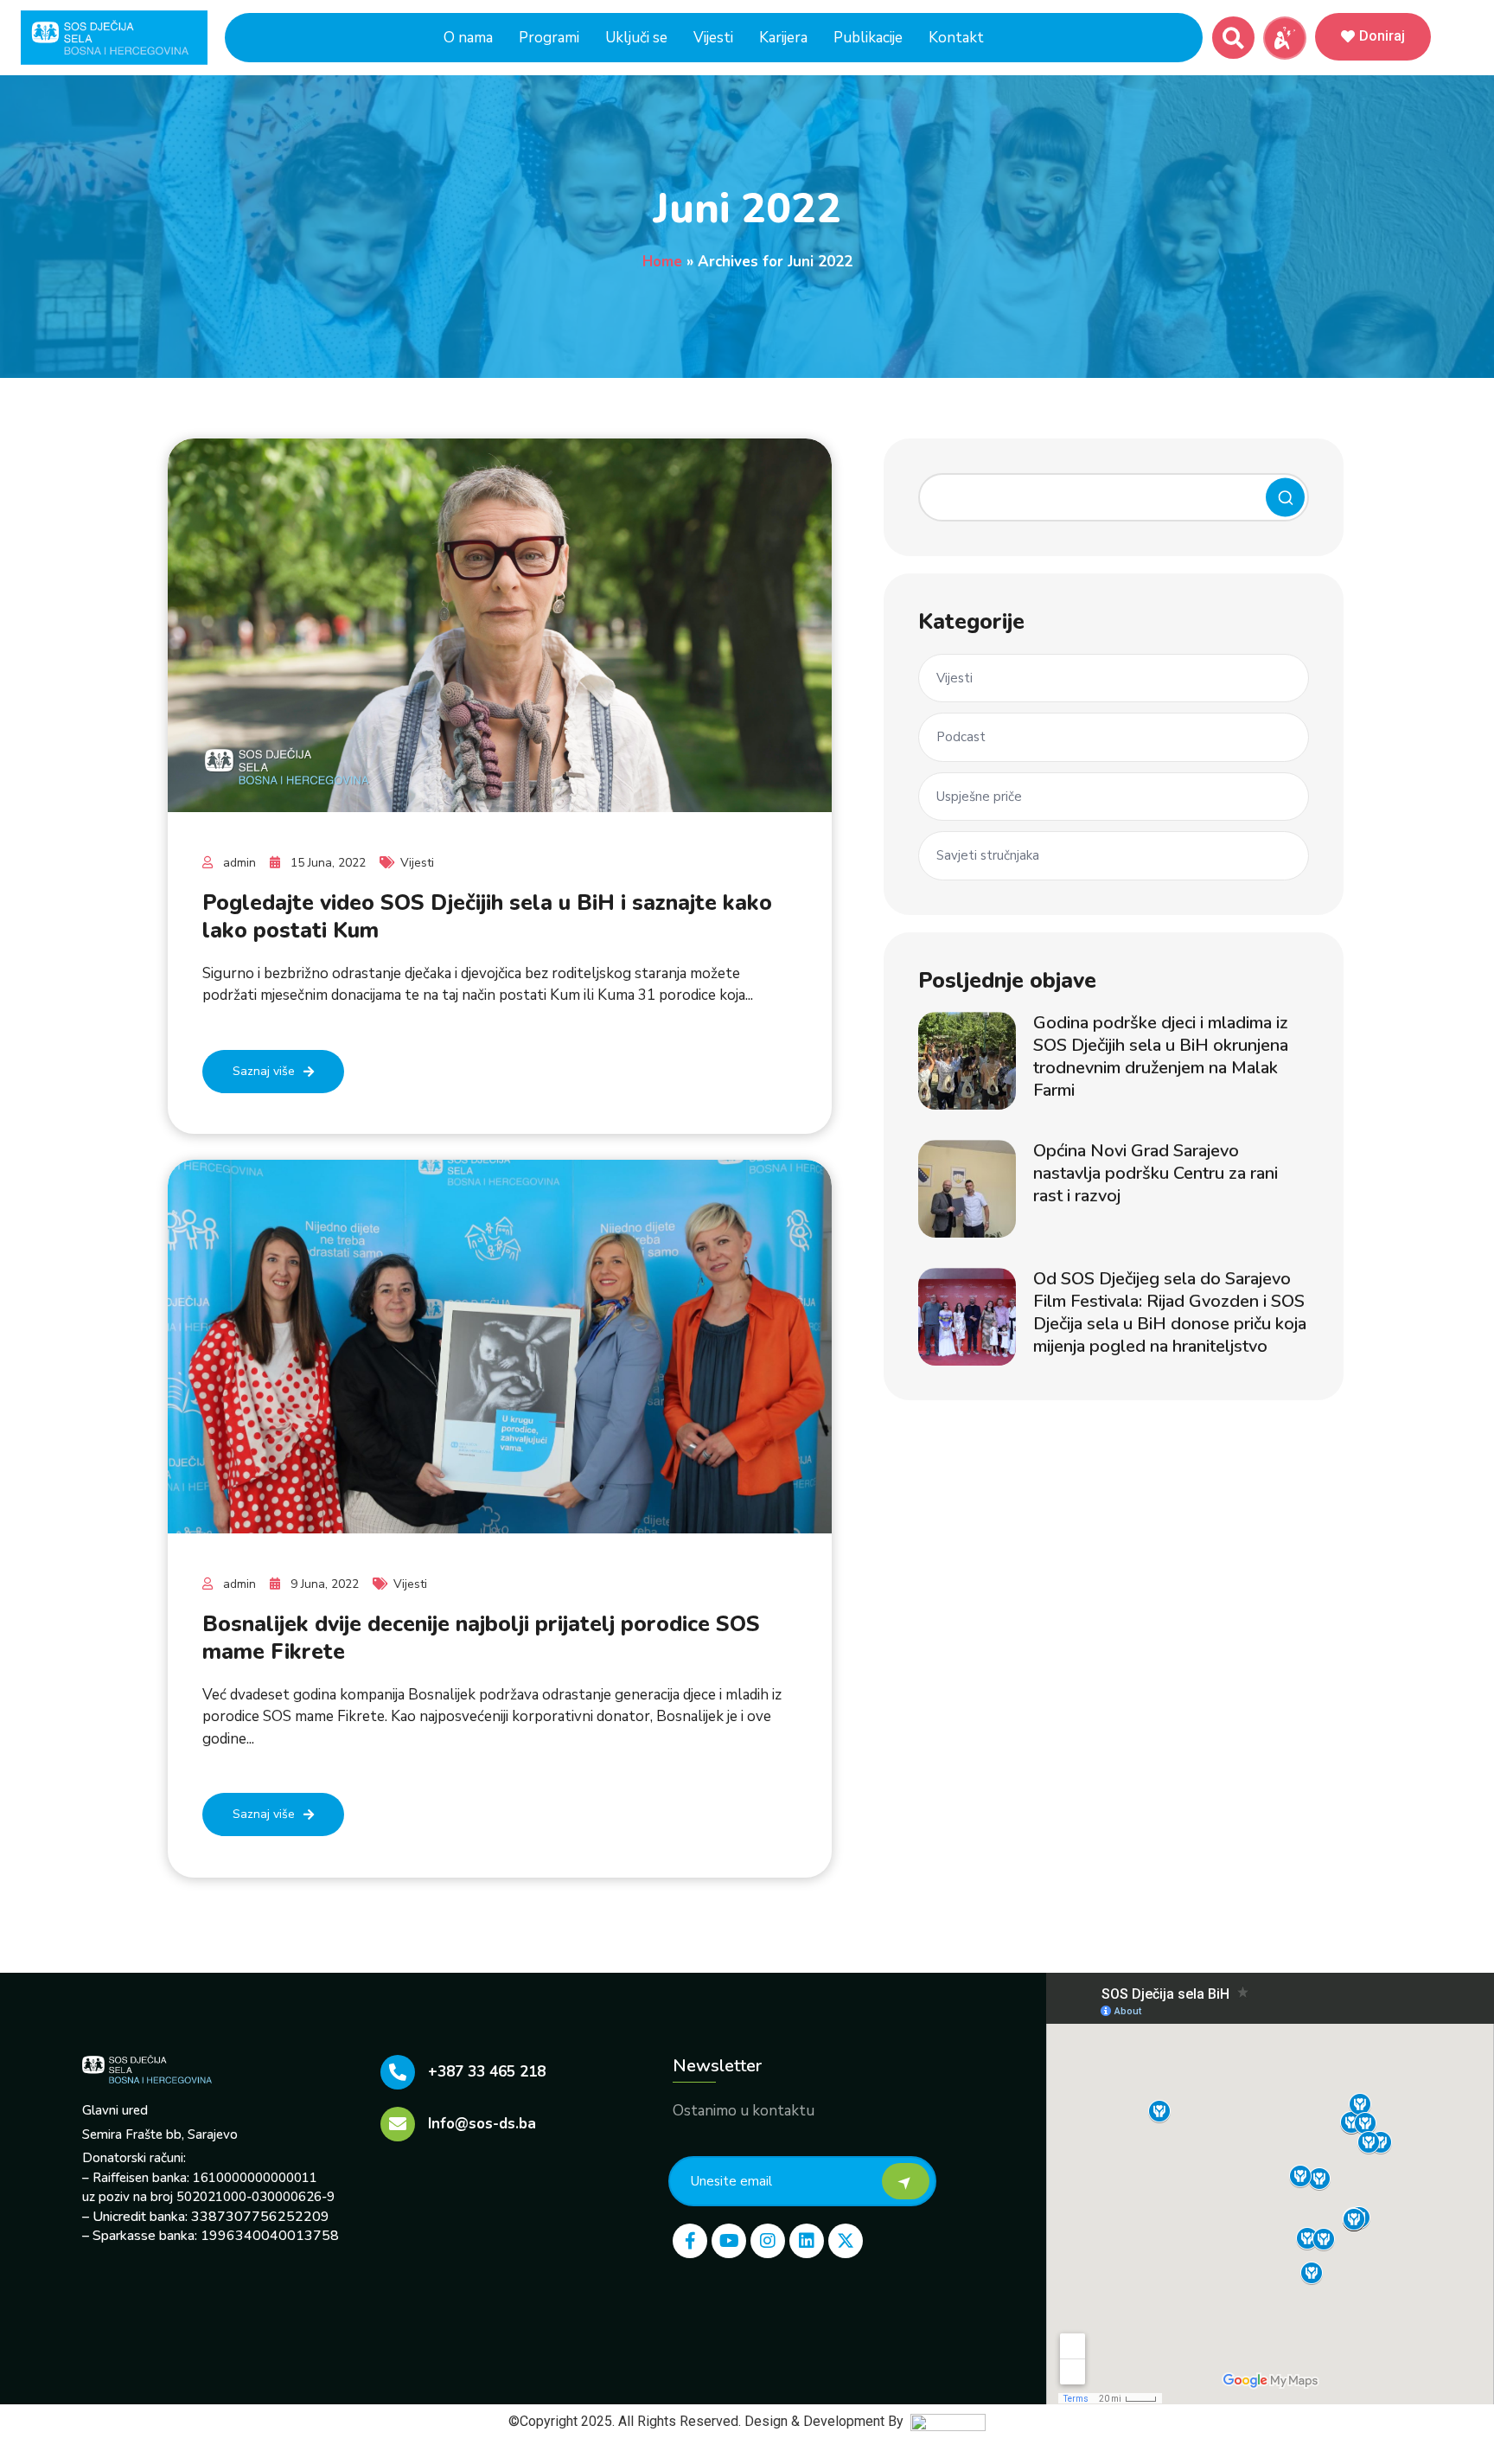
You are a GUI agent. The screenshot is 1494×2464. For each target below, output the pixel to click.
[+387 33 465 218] (398, 2072)
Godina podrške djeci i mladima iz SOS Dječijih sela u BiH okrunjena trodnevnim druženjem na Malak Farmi (1161, 1056)
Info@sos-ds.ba (482, 2124)
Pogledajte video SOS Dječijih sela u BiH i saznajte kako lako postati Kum (487, 917)
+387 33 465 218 (487, 2072)
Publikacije (868, 38)
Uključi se (636, 38)
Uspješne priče (979, 797)
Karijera (783, 38)
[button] (1233, 38)
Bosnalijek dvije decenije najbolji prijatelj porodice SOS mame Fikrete (481, 1638)
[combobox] (1114, 497)
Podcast (961, 737)
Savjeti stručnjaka (988, 855)
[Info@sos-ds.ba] (398, 2124)
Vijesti (713, 38)
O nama (468, 38)
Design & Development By (827, 2421)
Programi (549, 38)
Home (662, 262)
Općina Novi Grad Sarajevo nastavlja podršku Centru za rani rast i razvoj (1156, 1173)
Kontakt (956, 38)
